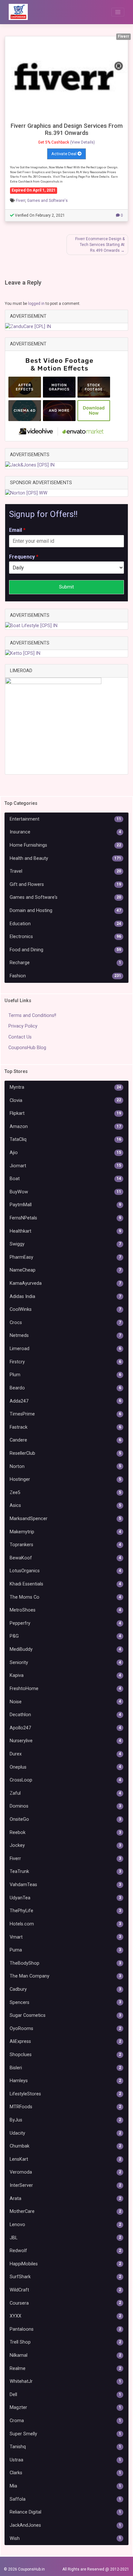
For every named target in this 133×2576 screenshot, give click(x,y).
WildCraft (65, 2290)
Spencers (65, 2003)
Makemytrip (65, 1532)
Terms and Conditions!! (32, 1015)
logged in (36, 304)
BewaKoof (65, 1558)
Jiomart (65, 1166)
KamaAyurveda (65, 1283)
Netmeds (65, 1335)
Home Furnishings (65, 845)
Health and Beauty (65, 858)
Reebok (65, 1833)
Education (65, 924)
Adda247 (65, 1401)
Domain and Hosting (65, 911)
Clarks (65, 2473)
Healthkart (65, 1231)
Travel (65, 871)
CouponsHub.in (31, 2569)
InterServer (65, 2185)
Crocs (65, 1323)
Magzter (65, 2407)
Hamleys (65, 2081)
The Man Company (65, 1976)
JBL (65, 2238)
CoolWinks (65, 1309)
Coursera (65, 2303)
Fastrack (65, 1427)
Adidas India (65, 1297)
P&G (65, 1636)
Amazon (65, 1127)
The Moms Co (65, 1597)
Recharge (65, 963)
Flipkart (65, 1113)
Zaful (65, 1793)
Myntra (65, 1087)
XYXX (65, 2316)
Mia (65, 2486)
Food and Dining (65, 950)
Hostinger (65, 1479)
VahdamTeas (65, 1885)
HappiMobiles (65, 2264)
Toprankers (65, 1545)
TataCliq (65, 1139)
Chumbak (65, 2146)
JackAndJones (65, 2525)
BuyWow (65, 1192)
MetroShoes (65, 1610)
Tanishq (65, 2447)
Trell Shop (65, 2342)
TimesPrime (65, 1414)
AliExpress (65, 2041)
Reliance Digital (65, 2512)
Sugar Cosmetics (65, 2015)
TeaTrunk (65, 1871)
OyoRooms (65, 2029)
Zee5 (65, 1493)
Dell (65, 2395)
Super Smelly (65, 2434)
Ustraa (65, 2460)
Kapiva (65, 1675)
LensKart (65, 2159)
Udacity (65, 2133)
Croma (65, 2421)
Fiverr (20, 201)
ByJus (65, 2120)
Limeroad (65, 1349)
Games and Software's (47, 201)
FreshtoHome (65, 1689)
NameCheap (65, 1270)
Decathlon (65, 1715)
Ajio (65, 1153)
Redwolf (65, 2251)
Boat (65, 1179)
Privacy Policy (23, 1026)
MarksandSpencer (65, 1519)
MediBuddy (65, 1649)
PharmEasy (65, 1257)
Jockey (65, 1845)
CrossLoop (65, 1780)
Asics (65, 1505)
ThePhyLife (65, 1911)
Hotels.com (65, 1924)
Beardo (65, 1388)
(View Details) (82, 142)
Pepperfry (65, 1623)
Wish (65, 2538)
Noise (65, 1702)
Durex (65, 1754)
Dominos (65, 1806)
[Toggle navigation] (118, 12)
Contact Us (20, 1037)
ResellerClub (65, 1453)
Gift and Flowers (65, 884)
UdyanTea (65, 1898)
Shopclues (65, 2055)
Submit (66, 587)
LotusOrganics (65, 1571)
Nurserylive (65, 1741)
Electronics (65, 937)
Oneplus (65, 1767)
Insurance (65, 832)
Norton (65, 1467)
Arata (65, 2199)
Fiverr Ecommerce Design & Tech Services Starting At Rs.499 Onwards (100, 245)
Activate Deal (64, 154)
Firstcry (65, 1362)
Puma (65, 1950)
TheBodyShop (65, 1963)
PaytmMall (65, 1205)
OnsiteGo (65, 1819)
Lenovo (65, 2225)
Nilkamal (65, 2355)
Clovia (65, 1100)
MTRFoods (65, 2107)
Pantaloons (65, 2329)
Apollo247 (65, 1728)
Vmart (65, 1937)
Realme (65, 2369)
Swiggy (65, 1244)
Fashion (65, 976)
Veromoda (65, 2172)
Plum (65, 1375)
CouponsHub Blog (27, 1048)
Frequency (24, 557)
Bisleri (65, 2068)
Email (17, 530)
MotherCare (65, 2211)
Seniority (65, 1663)
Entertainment (65, 819)
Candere (65, 1440)
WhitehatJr (65, 2381)
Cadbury (65, 1989)
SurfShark (65, 2277)
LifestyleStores (65, 2094)
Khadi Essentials (65, 1584)
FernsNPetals (65, 1218)
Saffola (65, 2499)
